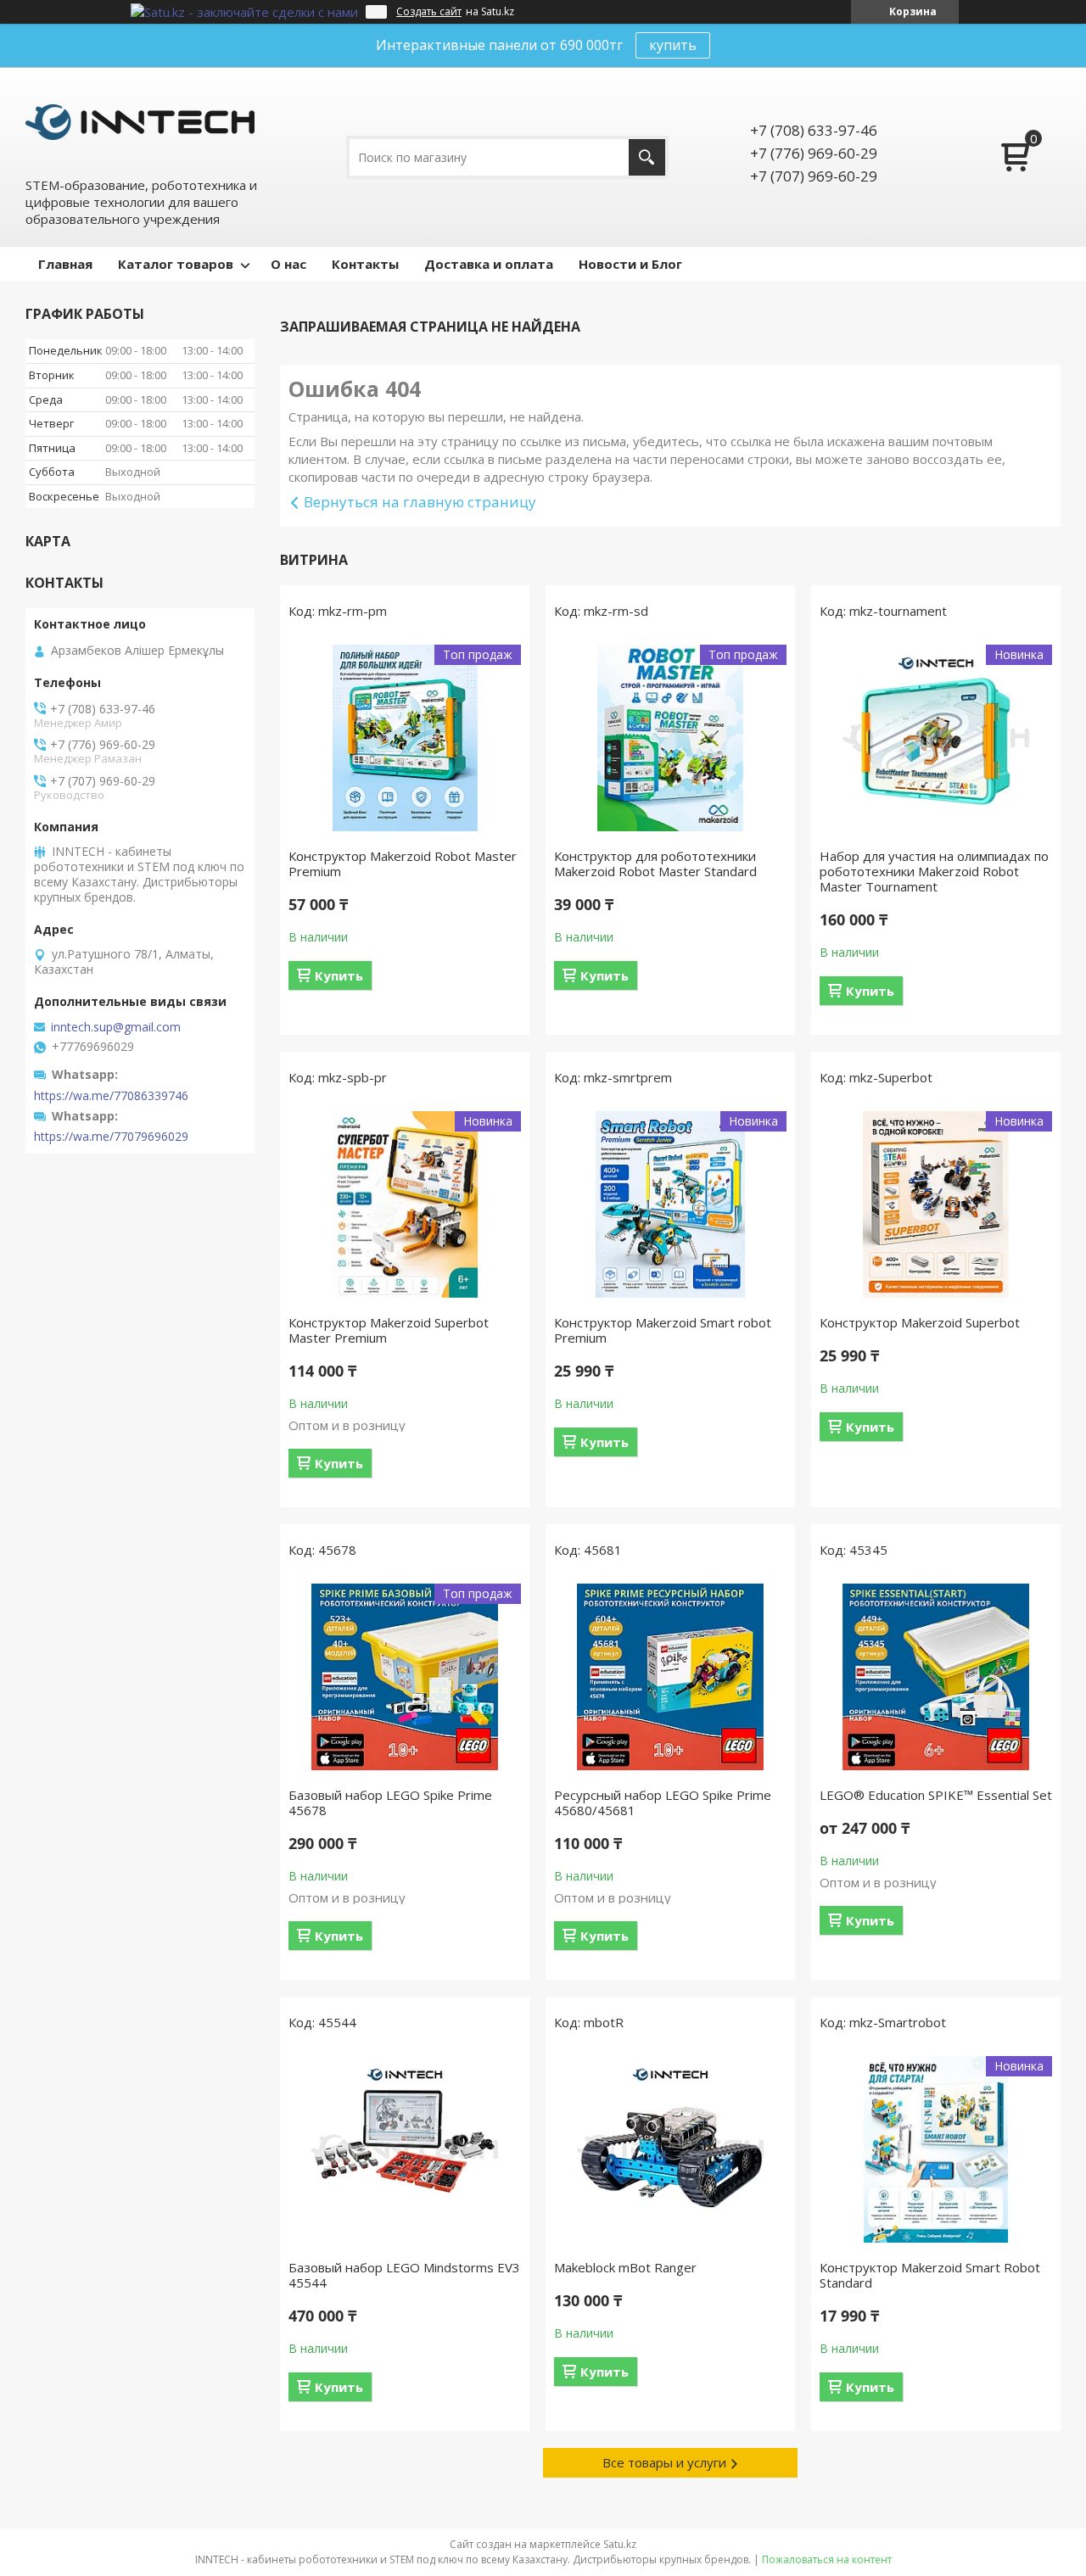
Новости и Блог (630, 264)
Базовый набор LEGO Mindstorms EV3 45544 (404, 2275)
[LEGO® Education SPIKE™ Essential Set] (936, 1677)
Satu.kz (620, 2544)
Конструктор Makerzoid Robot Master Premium (403, 863)
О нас (288, 264)
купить (673, 45)
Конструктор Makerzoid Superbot (920, 1322)
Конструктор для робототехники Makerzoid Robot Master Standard (655, 863)
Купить (339, 975)
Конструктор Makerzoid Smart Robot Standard (930, 2275)
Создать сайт (429, 12)
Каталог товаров (176, 264)
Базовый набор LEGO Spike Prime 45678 (390, 1802)
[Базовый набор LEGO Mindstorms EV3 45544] (405, 2149)
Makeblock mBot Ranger (625, 2267)
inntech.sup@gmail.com (116, 1027)
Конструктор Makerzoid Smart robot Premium (663, 1330)
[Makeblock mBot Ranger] (670, 2149)
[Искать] (647, 157)
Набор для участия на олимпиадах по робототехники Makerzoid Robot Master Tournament (934, 871)
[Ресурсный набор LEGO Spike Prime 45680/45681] (670, 1677)
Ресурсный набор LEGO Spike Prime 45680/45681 (663, 1802)
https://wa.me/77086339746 (111, 1096)
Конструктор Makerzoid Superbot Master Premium (389, 1330)
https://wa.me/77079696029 (111, 1137)
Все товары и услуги (664, 2462)
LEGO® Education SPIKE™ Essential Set (936, 1795)
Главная (65, 264)
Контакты (365, 264)
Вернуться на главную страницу (420, 502)
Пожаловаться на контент (827, 2559)
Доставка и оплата (489, 264)
